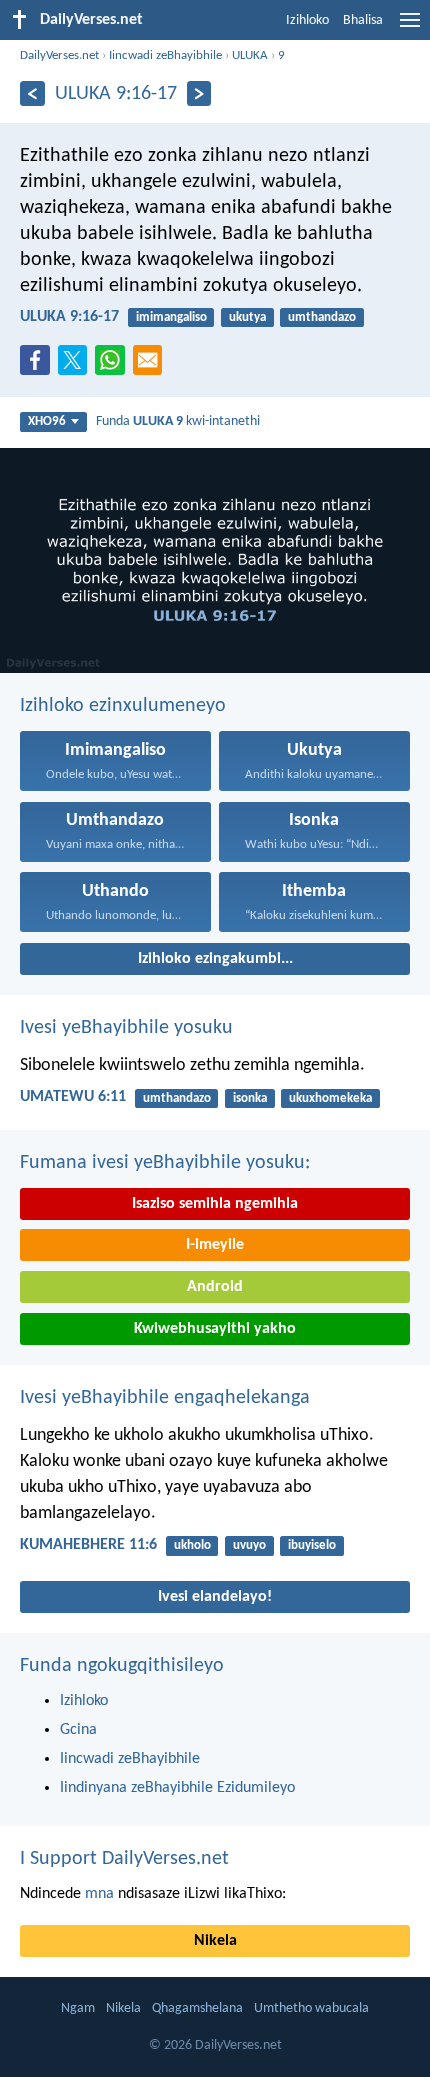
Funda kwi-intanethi (178, 421)
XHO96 (47, 421)
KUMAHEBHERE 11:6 (88, 1545)
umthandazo (322, 317)
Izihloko (307, 20)
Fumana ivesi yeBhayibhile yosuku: (165, 1163)
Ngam (78, 2008)
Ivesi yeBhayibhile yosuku (126, 1028)
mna (99, 1894)
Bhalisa (363, 20)
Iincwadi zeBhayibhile (165, 55)
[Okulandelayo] (199, 93)
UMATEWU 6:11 (73, 1097)
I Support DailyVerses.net (124, 1859)
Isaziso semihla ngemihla (215, 1204)
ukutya (247, 317)
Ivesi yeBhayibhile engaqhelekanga (165, 1398)
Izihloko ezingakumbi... (215, 959)
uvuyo (249, 1545)
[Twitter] (77, 366)
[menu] (410, 28)
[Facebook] (39, 366)
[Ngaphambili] (32, 93)
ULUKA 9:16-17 (69, 317)
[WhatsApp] (114, 361)
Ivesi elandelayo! (215, 1597)
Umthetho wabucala (311, 2008)
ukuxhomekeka (330, 1098)
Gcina (78, 1730)
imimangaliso (171, 317)
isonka (250, 1098)
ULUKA (250, 55)
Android (215, 1287)
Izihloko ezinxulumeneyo (123, 706)
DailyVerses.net (59, 55)
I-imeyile (215, 1245)
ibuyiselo (312, 1545)
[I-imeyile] (152, 366)
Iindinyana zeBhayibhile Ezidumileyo (177, 1788)
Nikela (215, 1941)
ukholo (192, 1545)
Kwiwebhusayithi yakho (215, 1329)
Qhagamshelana (197, 2008)
